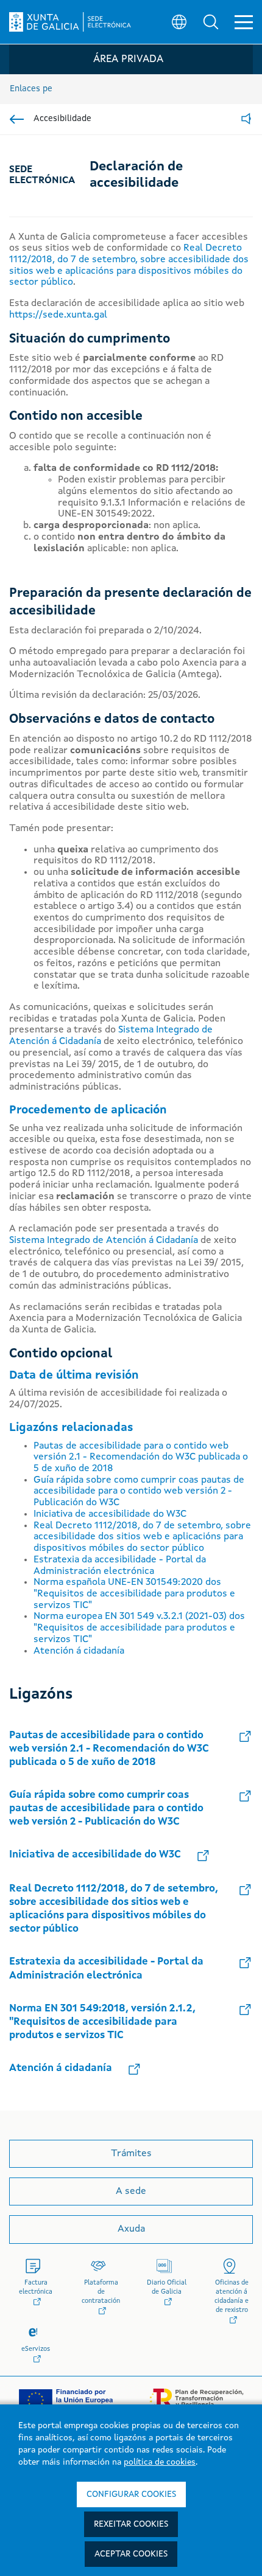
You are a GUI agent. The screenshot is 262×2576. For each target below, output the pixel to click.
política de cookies (160, 2462)
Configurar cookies (131, 2494)
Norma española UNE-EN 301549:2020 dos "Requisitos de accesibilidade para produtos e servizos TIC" (134, 1594)
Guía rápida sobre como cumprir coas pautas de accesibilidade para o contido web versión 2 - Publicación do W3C (139, 1492)
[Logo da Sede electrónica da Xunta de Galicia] (70, 22)
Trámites (131, 2154)
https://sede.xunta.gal (58, 315)
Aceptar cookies (131, 2554)
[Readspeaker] (246, 120)
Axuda (131, 2229)
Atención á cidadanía (79, 1651)
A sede (131, 2191)
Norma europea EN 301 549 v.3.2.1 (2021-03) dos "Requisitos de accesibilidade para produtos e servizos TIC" (139, 1628)
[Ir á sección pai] (17, 119)
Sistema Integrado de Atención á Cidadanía (104, 1241)
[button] (211, 22)
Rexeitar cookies (131, 2524)
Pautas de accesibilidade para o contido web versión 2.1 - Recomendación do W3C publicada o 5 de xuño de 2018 (141, 1457)
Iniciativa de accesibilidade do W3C (110, 1514)
